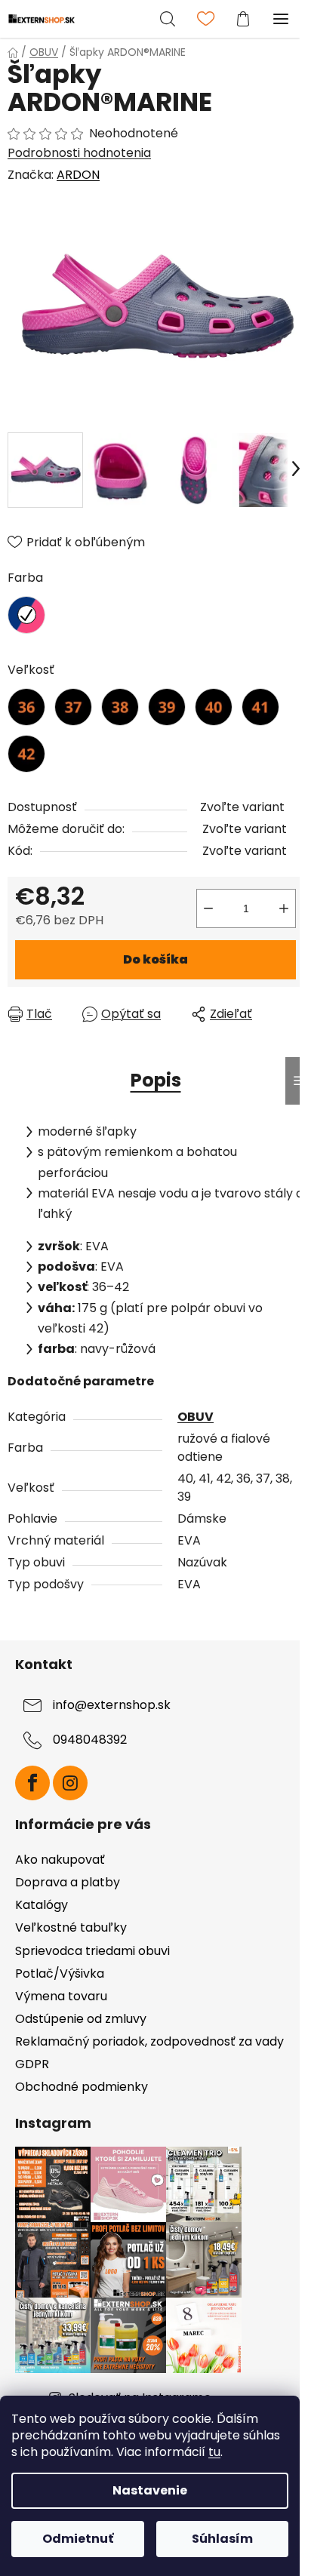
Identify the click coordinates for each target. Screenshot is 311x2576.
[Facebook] (32, 1783)
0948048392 (90, 1740)
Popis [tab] (156, 1080)
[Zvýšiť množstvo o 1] (284, 908)
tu (214, 2452)
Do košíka (155, 959)
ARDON (78, 175)
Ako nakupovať (60, 1860)
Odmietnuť (78, 2539)
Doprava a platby (68, 1882)
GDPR (32, 2064)
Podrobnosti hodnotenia (79, 153)
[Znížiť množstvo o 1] (208, 908)
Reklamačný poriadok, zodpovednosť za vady (149, 2041)
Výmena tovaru (61, 1996)
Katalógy (42, 1905)
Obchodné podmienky (82, 2087)
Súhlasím (222, 2539)
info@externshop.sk (112, 1706)
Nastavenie (150, 2490)
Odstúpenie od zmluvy (81, 2019)
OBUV (196, 1417)
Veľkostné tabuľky (71, 1927)
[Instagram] (70, 1783)
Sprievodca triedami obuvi (92, 1951)
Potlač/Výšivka (60, 1973)
